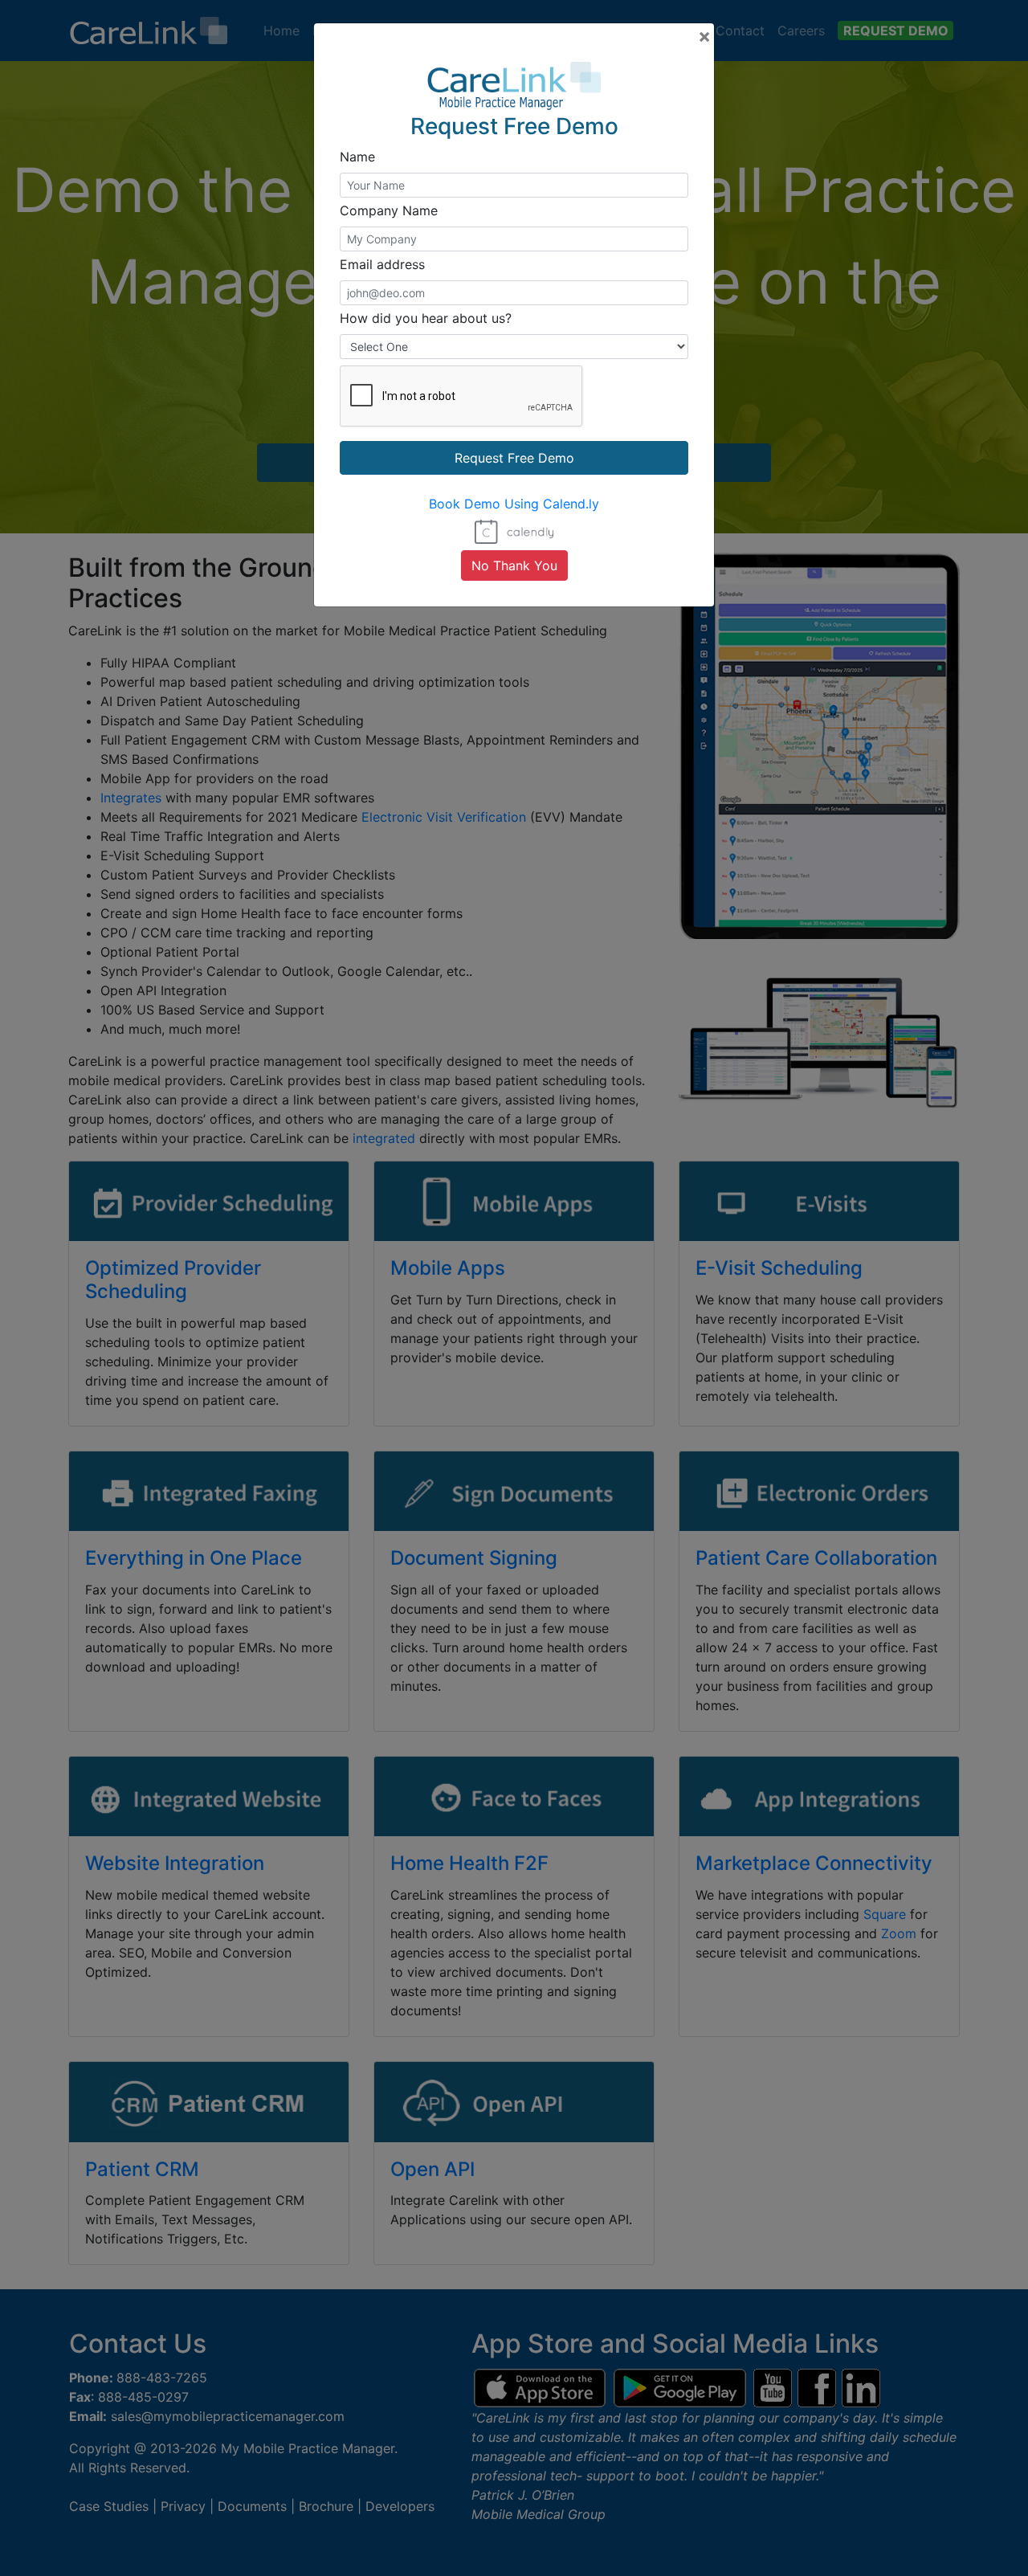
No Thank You (514, 565)
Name (357, 157)
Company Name (389, 210)
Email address (382, 264)
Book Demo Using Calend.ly (514, 504)
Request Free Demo (514, 458)
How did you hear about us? (426, 318)
